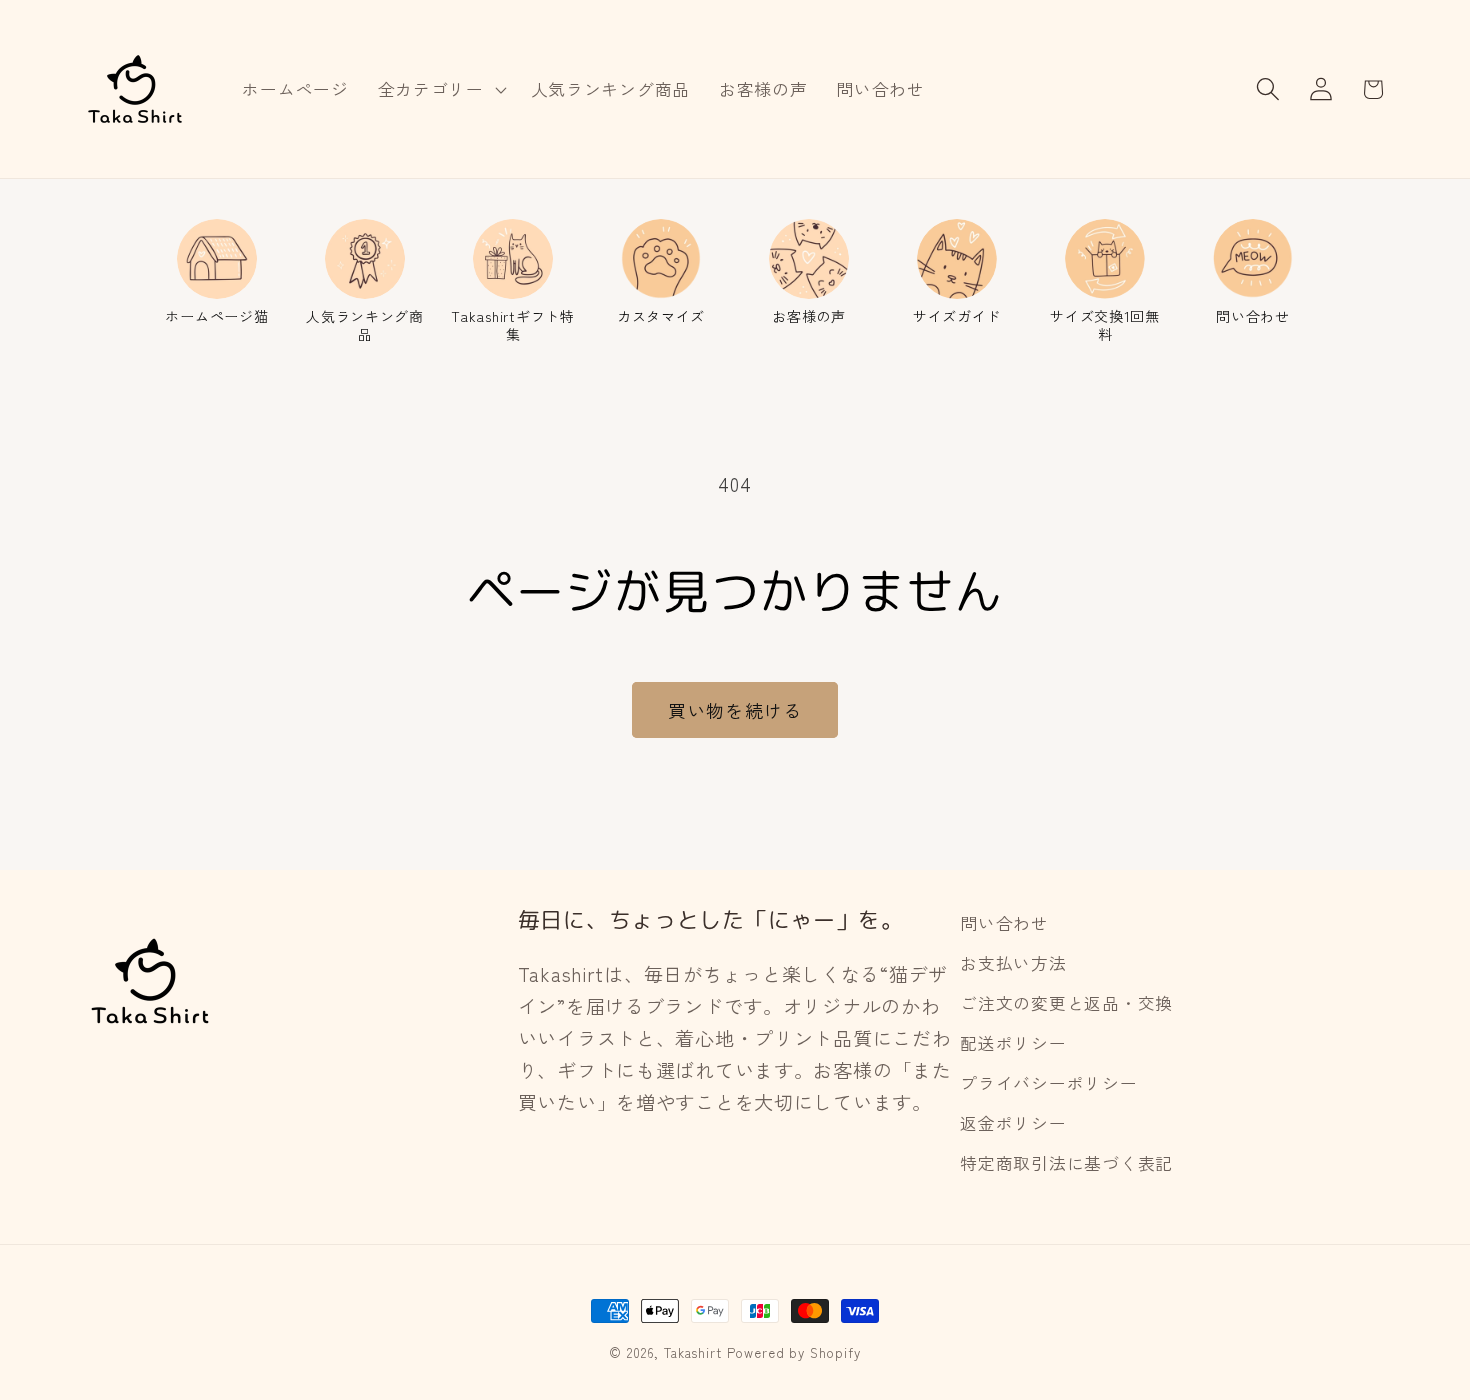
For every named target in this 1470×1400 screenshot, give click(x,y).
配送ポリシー (1013, 1043)
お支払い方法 (1013, 963)
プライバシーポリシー (1048, 1083)
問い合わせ (1004, 923)
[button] (439, 89)
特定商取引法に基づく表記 (1066, 1163)
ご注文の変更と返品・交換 (1066, 1003)
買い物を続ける (735, 710)
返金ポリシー (1013, 1123)
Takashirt (693, 1352)
